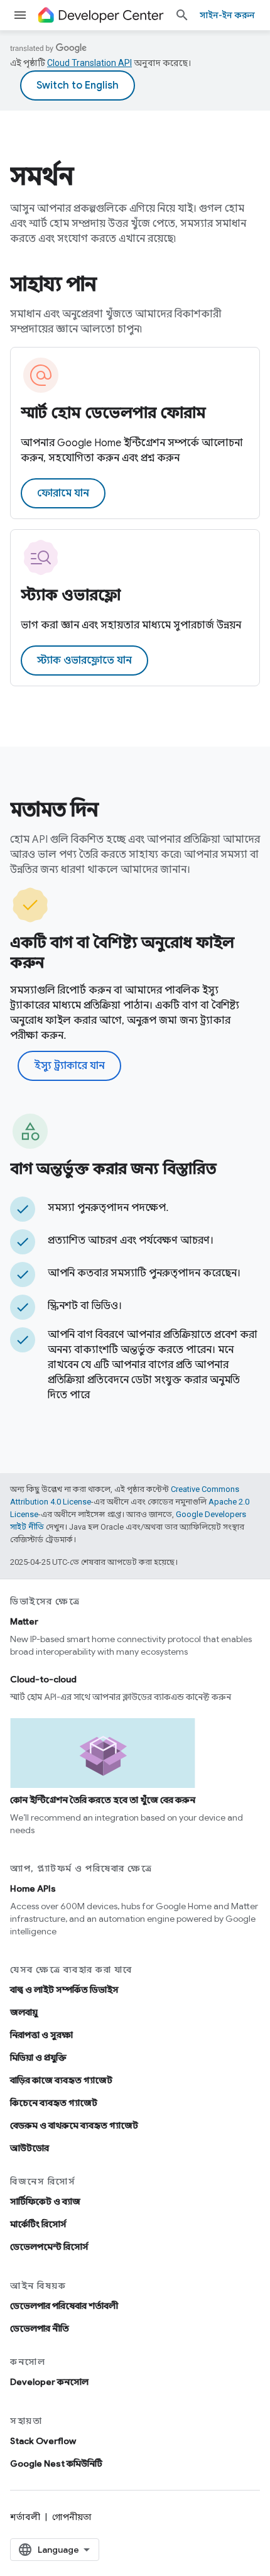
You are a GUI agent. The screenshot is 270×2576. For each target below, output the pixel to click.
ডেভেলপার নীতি (40, 2328)
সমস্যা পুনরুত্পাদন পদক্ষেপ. (108, 1208)
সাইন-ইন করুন (227, 15)
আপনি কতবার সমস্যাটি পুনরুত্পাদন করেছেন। (144, 1273)
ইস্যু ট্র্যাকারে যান (69, 1066)
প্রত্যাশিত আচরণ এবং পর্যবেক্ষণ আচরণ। (131, 1241)
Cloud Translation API (89, 63)
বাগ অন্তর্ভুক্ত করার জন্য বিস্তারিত (113, 1169)
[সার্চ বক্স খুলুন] (182, 15)
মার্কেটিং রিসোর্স (38, 2224)
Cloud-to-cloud (43, 1679)
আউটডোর (30, 2148)
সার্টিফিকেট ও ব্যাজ (45, 2201)
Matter (24, 1621)
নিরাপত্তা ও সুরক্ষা (41, 2035)
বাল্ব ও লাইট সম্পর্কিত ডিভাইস (64, 1990)
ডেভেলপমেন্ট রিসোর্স (49, 2247)
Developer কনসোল (49, 2382)
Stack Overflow (43, 2441)
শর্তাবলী (25, 2517)
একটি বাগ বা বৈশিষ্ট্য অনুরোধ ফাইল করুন (122, 953)
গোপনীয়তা (72, 2517)
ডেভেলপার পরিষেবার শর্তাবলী (64, 2306)
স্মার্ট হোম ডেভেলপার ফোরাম (113, 413)
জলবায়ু (24, 2012)
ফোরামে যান (63, 493)
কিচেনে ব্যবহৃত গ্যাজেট (54, 2103)
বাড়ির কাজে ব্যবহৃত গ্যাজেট (61, 2080)
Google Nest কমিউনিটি (56, 2464)
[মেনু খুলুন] (20, 15)
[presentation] (135, 176)
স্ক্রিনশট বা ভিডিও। (85, 1306)
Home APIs (33, 1888)
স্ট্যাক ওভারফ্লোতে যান (84, 660)
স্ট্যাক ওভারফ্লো (71, 595)
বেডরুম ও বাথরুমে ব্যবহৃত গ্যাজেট (74, 2125)
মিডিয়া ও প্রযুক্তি (38, 2058)
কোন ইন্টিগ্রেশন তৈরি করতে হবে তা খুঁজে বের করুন (103, 1800)
